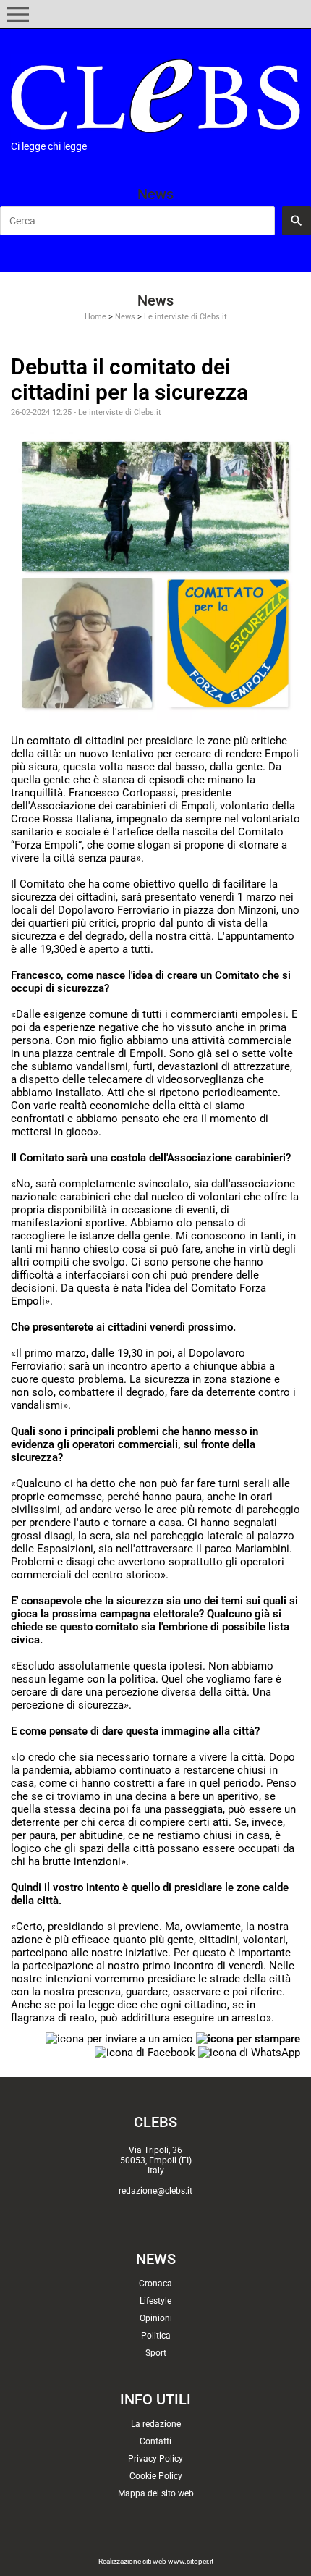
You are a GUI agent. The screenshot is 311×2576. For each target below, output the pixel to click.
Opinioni (156, 2318)
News (125, 317)
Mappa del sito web (156, 2493)
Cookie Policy (156, 2476)
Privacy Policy (155, 2459)
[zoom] (155, 574)
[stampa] (248, 2038)
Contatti (155, 2441)
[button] (18, 14)
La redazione (156, 2424)
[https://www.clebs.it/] (155, 96)
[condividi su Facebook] (145, 2052)
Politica (156, 2336)
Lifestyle (155, 2301)
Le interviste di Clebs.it (186, 317)
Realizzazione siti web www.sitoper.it (156, 2561)
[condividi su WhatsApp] (249, 2052)
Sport (156, 2353)
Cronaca (155, 2284)
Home (95, 317)
